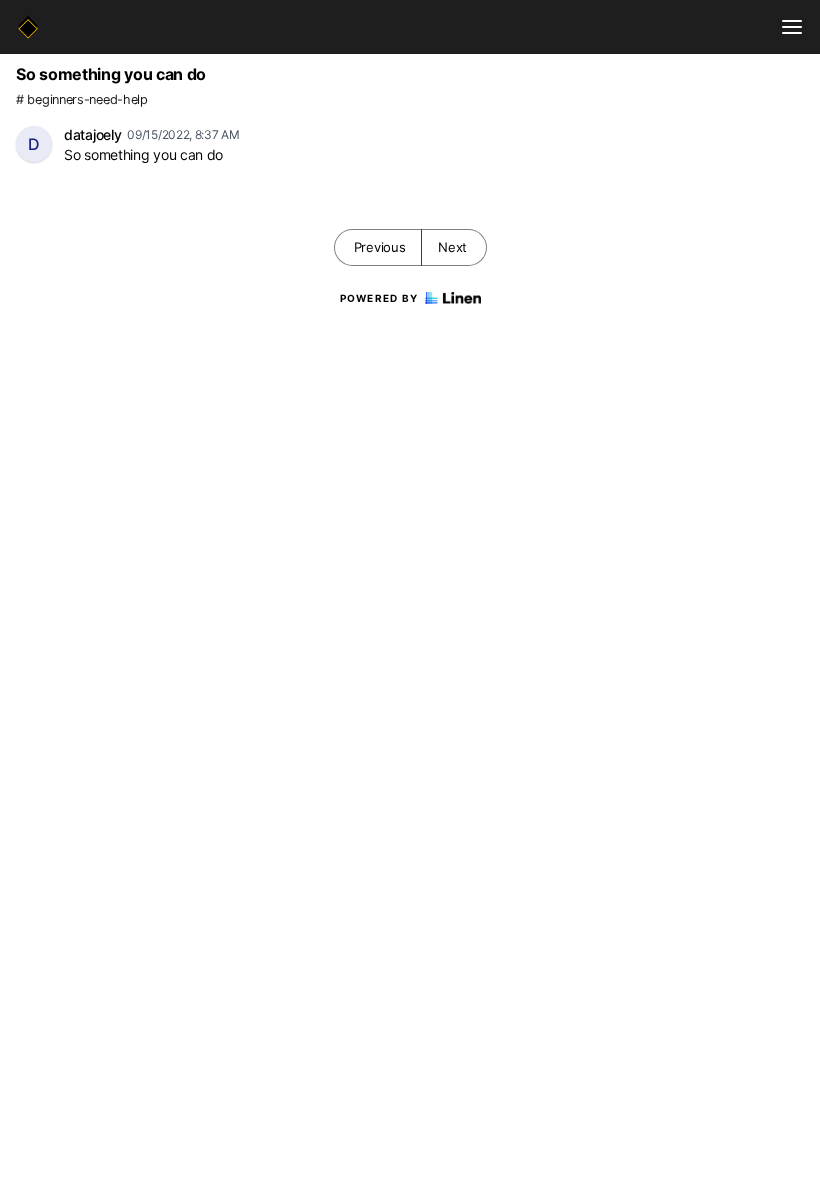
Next (452, 247)
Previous (380, 247)
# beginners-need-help (82, 99)
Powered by (379, 298)
